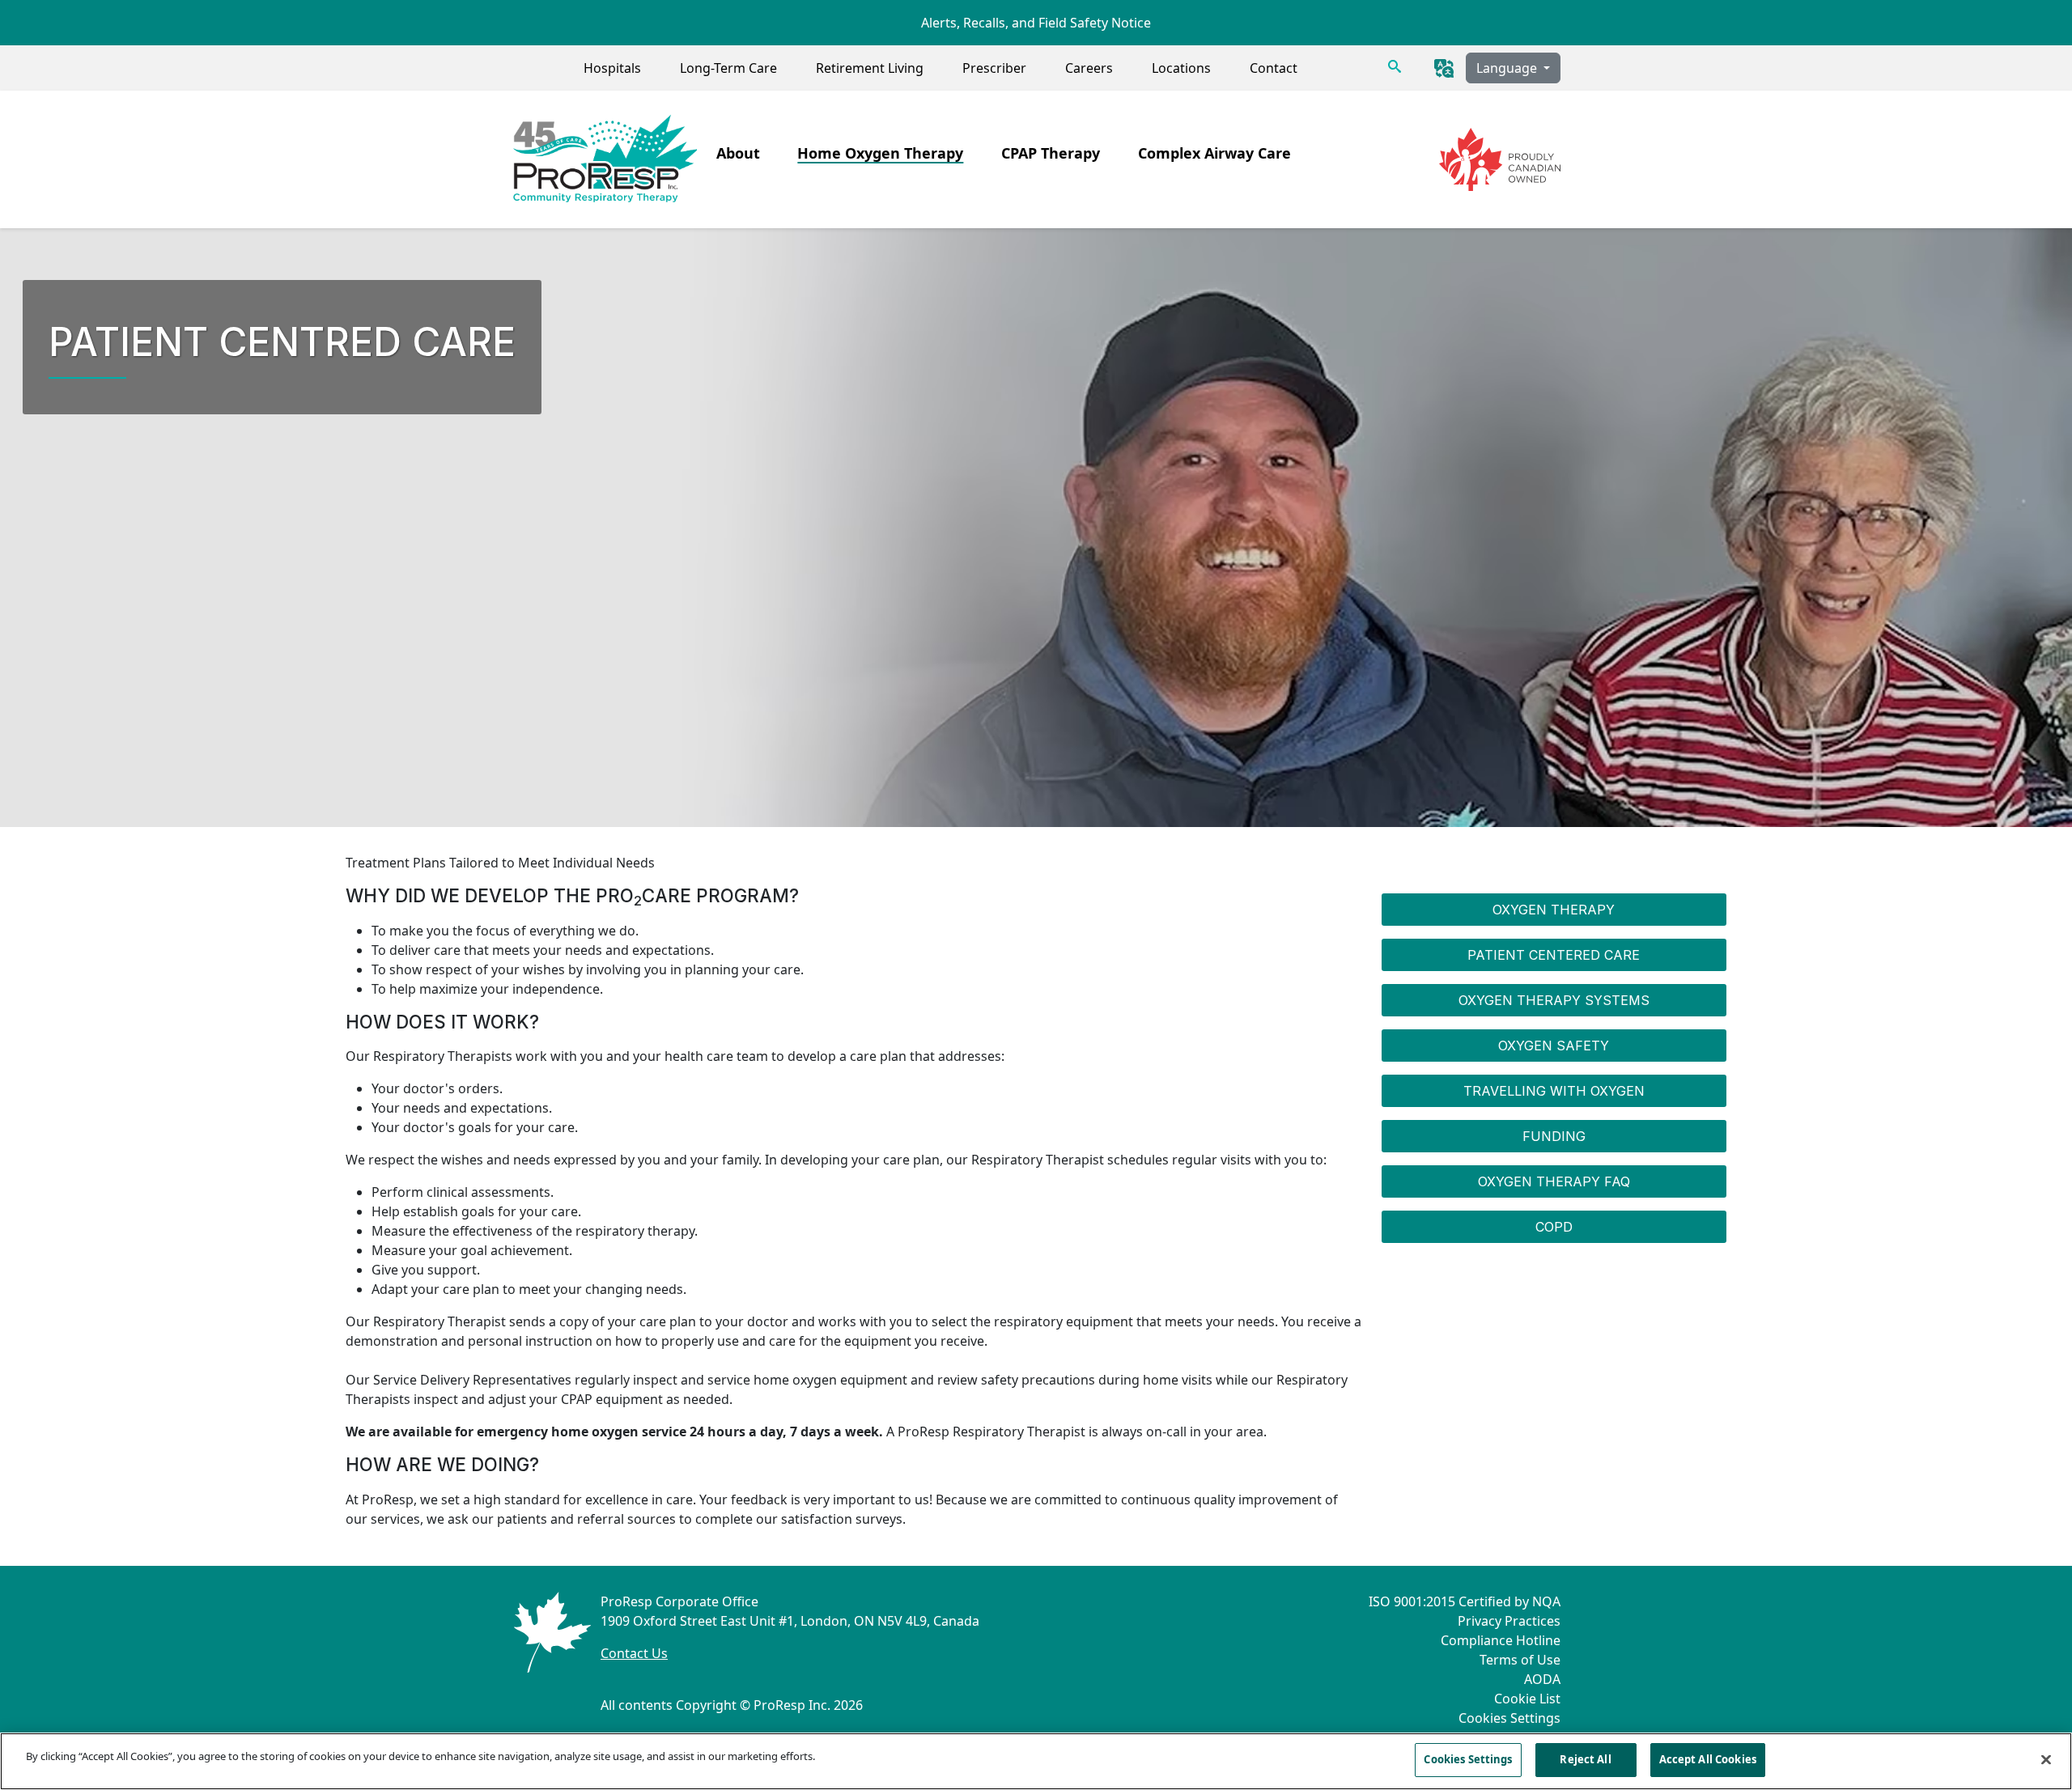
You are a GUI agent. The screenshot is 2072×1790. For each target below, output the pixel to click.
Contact (1274, 68)
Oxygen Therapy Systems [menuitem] (1554, 1000)
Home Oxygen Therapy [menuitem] (880, 153)
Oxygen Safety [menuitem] (1554, 1046)
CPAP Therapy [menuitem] (1051, 153)
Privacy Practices (1509, 1621)
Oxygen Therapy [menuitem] (1554, 910)
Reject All (1585, 1759)
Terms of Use (1520, 1660)
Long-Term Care (728, 68)
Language (1508, 68)
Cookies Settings (1509, 1718)
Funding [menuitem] (1554, 1136)
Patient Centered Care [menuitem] (1554, 955)
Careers (1089, 68)
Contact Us (634, 1653)
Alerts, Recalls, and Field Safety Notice (1036, 23)
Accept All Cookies (1708, 1759)
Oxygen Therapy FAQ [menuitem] (1554, 1181)
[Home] (604, 159)
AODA (1542, 1679)
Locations (1181, 68)
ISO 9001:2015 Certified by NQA (1465, 1601)
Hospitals (612, 68)
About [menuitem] (738, 153)
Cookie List (1527, 1699)
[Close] (2046, 1759)
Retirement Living (870, 68)
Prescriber (994, 68)
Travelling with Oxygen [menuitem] (1554, 1091)
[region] (1036, 1761)
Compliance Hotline (1501, 1640)
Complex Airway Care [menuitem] (1214, 153)
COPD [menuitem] (1554, 1227)
